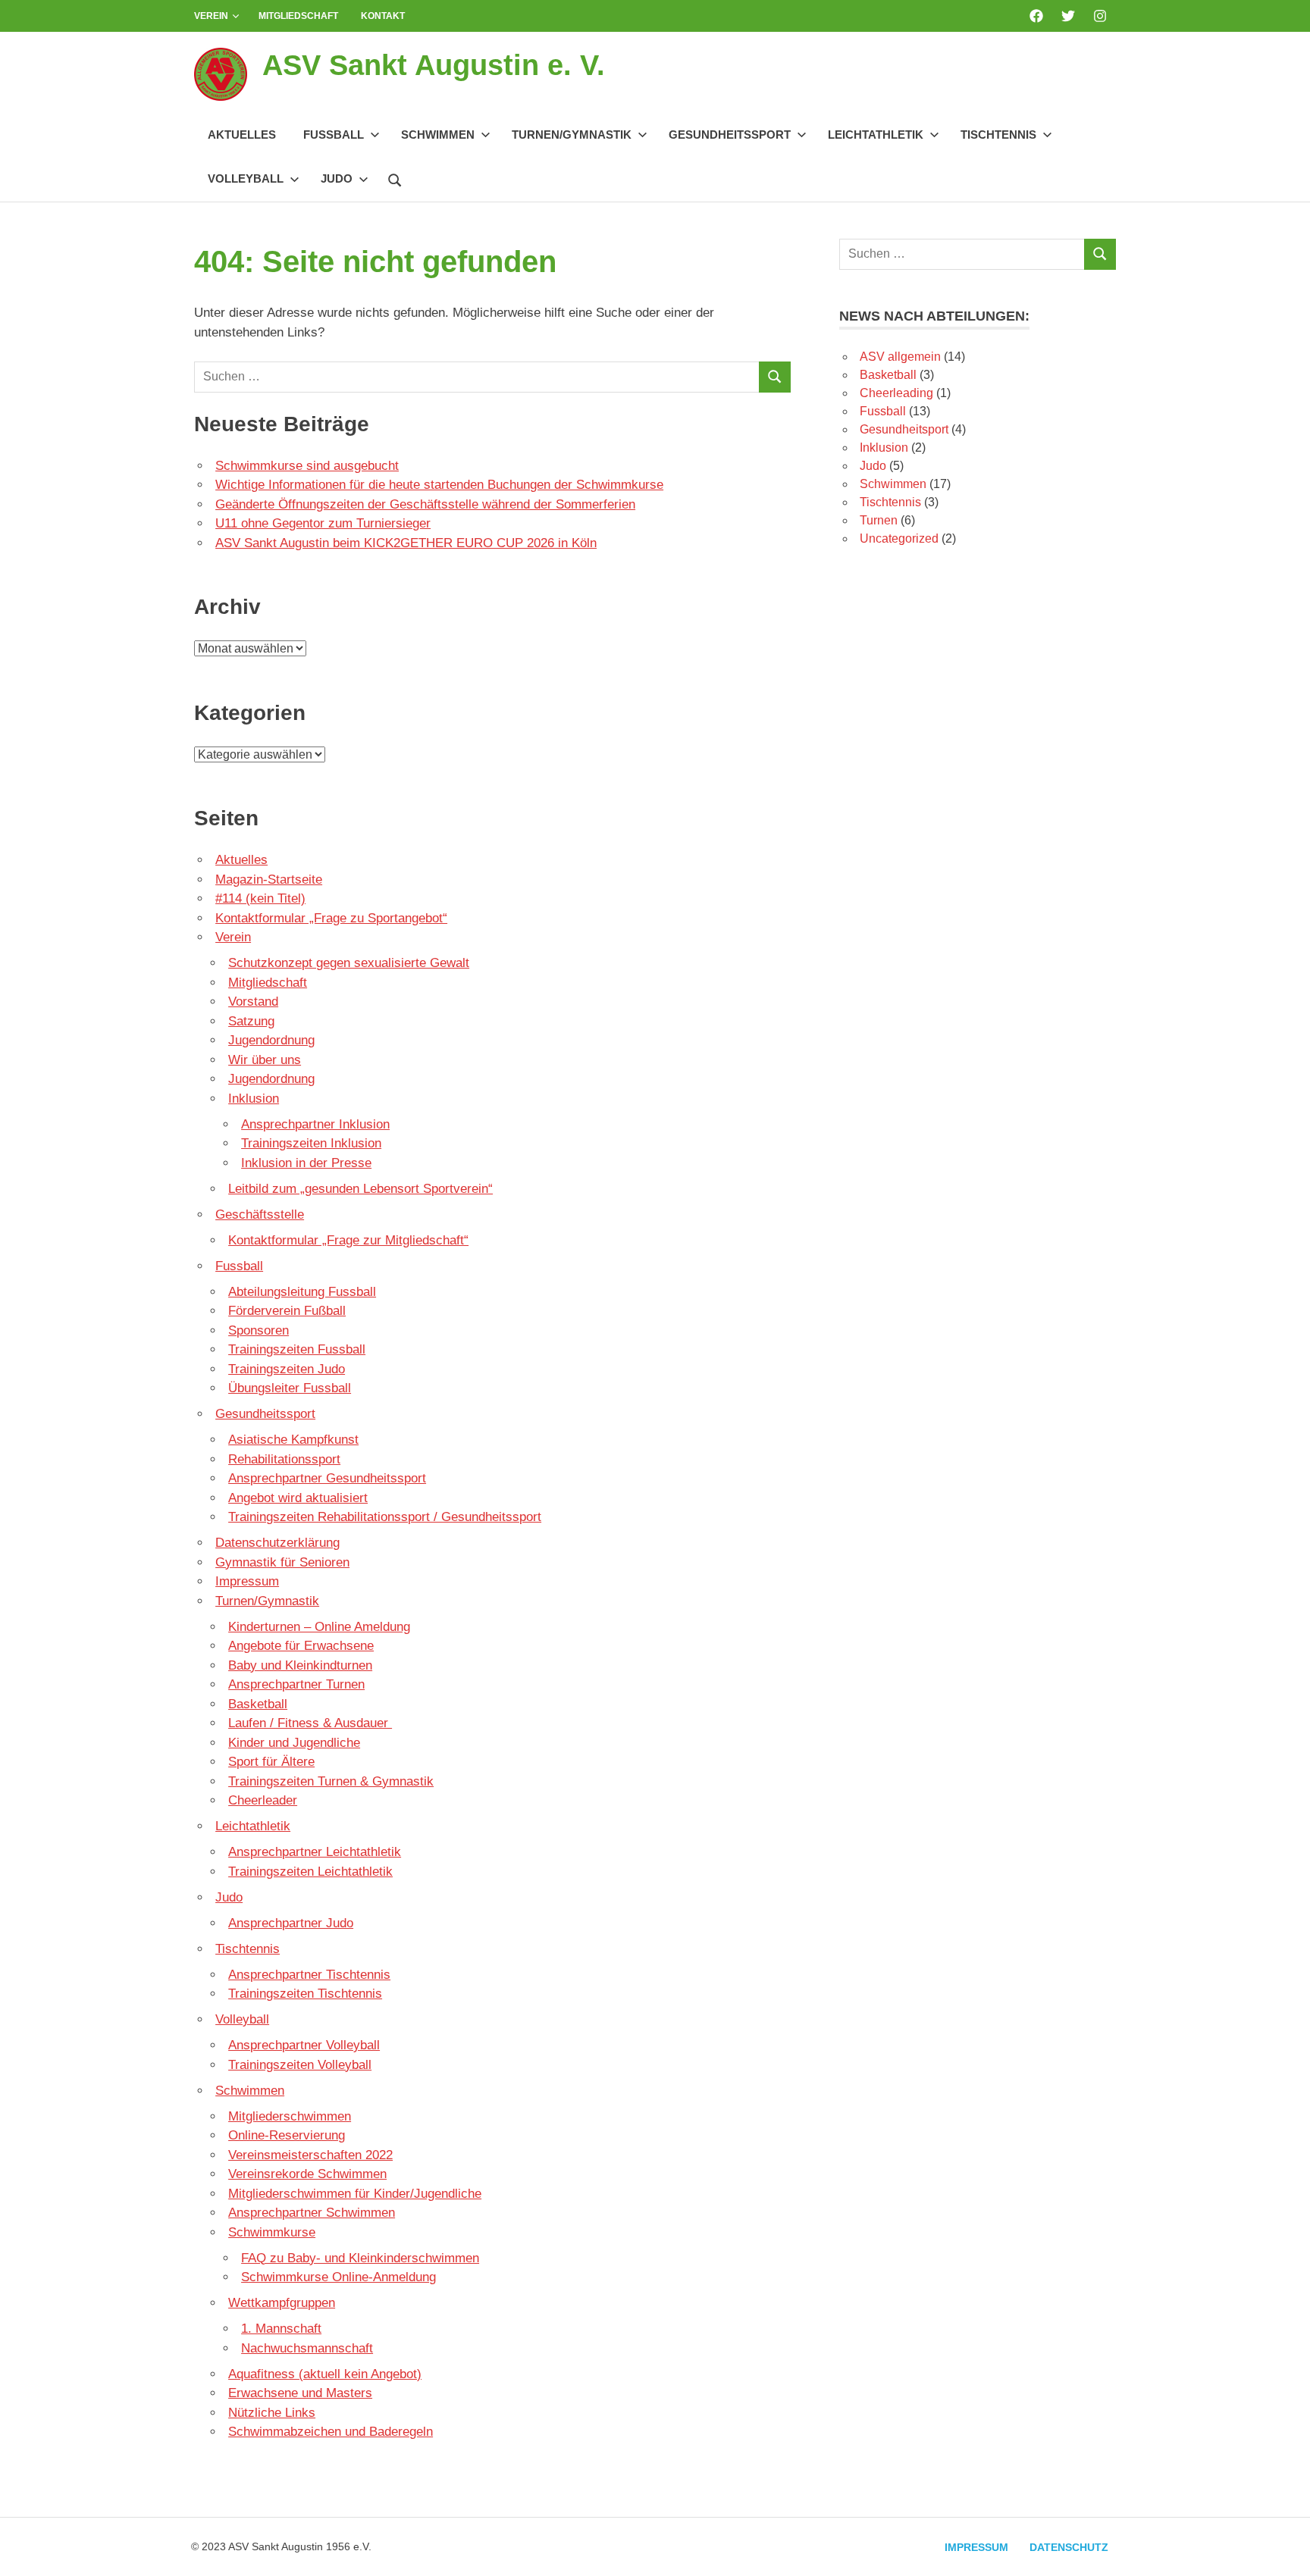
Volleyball (246, 178)
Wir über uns (265, 1060)
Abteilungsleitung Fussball (302, 1292)
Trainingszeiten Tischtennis (305, 1994)
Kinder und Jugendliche (294, 1743)
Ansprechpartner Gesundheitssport (327, 1478)
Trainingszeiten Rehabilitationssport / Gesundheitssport (385, 1517)
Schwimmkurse (272, 2232)
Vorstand (253, 1002)
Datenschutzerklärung (277, 1543)
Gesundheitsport (904, 429)
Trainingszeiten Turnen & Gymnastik (331, 1781)
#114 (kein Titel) (260, 898)
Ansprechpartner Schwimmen (312, 2213)
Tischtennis (998, 135)
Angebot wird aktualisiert (298, 1498)
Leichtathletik (876, 135)
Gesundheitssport (730, 135)
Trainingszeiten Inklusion (311, 1143)
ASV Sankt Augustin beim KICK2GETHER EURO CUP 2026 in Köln (406, 543)
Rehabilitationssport (284, 1459)
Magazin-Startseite (269, 880)
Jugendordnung (271, 1040)
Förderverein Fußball (287, 1311)
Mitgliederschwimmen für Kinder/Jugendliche (355, 2194)
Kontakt (383, 16)
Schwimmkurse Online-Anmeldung (338, 2277)
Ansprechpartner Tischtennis (309, 1975)
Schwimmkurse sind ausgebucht (307, 466)
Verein (211, 16)
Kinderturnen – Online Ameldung (319, 1627)
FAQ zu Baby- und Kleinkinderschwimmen (360, 2258)
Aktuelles (242, 135)
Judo (337, 178)
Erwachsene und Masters (300, 2393)
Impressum (247, 1581)
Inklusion (254, 1099)
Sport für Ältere (271, 1762)
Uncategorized (899, 538)
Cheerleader (263, 1800)
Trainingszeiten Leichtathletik (310, 1872)
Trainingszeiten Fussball (297, 1349)
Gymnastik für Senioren (282, 1562)
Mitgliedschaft (298, 16)
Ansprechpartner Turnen (296, 1684)
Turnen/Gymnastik (572, 135)
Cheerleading (896, 393)
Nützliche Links (272, 2413)
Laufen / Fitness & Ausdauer (310, 1723)
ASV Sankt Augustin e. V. (434, 65)
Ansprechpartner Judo (291, 1923)
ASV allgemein (900, 357)
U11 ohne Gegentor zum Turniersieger (323, 523)
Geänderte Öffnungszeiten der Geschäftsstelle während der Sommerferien (425, 504)
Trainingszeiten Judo (287, 1369)
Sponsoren (259, 1330)
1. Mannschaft (281, 2329)
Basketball (258, 1704)
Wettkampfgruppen (282, 2303)
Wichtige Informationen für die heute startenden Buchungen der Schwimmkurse (439, 485)
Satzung (251, 1021)
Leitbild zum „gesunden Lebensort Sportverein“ (360, 1189)
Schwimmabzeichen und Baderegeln (331, 2432)
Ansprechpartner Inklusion (315, 1124)
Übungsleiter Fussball (290, 1388)
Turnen (879, 520)
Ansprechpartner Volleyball (304, 2045)
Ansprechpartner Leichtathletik (315, 1852)
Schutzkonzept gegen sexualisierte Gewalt (349, 963)
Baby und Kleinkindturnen (300, 1665)
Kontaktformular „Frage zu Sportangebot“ (331, 918)
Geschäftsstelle (260, 1214)
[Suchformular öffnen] (395, 178)
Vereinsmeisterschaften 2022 (310, 2155)
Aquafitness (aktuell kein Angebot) (325, 2374)
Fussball (334, 135)
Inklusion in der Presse (306, 1163)
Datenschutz (1069, 2547)
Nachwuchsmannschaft (307, 2348)
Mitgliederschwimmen (290, 2116)
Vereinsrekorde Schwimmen (307, 2174)
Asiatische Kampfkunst (293, 1440)
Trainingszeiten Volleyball (300, 2065)
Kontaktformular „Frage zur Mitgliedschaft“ (348, 1240)
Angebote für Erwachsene (301, 1646)
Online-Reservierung (287, 2135)
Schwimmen (438, 135)
